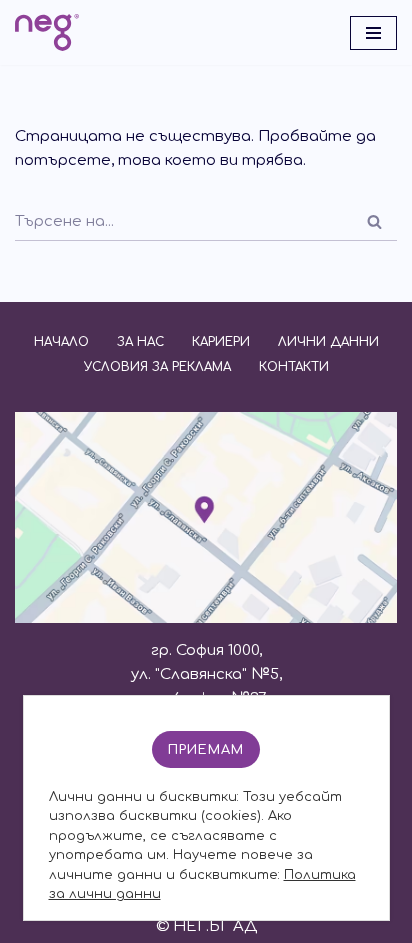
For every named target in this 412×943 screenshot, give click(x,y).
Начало (61, 342)
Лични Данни (328, 342)
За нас (140, 342)
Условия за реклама (157, 367)
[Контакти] (206, 618)
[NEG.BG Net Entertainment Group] (47, 32)
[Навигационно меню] (373, 33)
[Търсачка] (374, 222)
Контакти (294, 367)
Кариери (221, 342)
